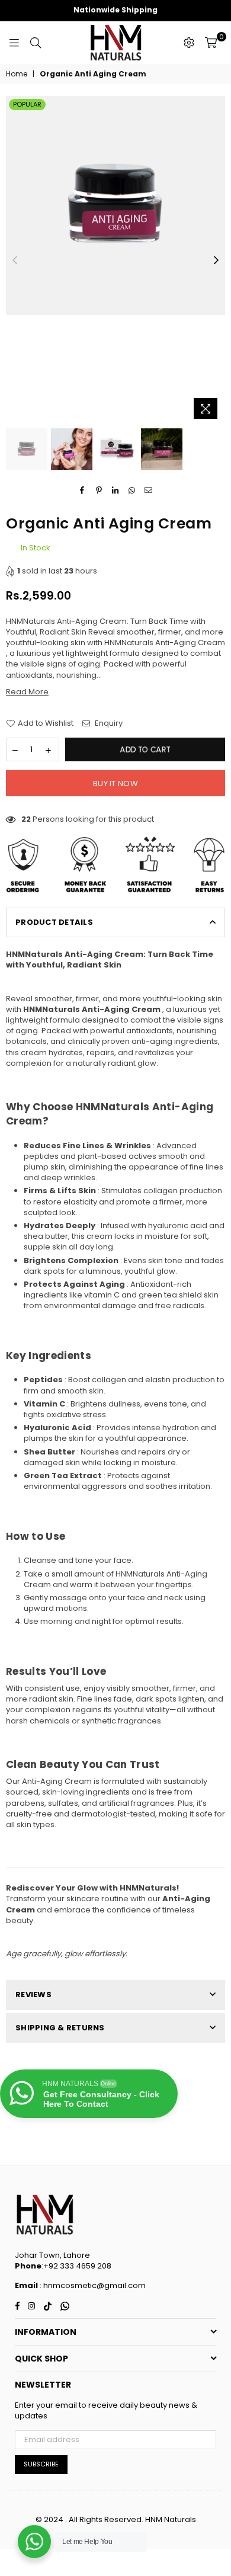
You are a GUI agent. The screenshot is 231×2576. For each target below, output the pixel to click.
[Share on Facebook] (83, 490)
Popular (27, 104)
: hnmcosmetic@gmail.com (92, 2285)
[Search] (36, 43)
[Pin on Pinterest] (99, 490)
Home (17, 74)
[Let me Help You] (34, 2542)
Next (216, 261)
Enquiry (108, 723)
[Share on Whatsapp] (132, 490)
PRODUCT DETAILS (54, 922)
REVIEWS (33, 1995)
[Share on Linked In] (116, 490)
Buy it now (115, 784)
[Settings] (189, 43)
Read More (27, 692)
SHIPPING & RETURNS (60, 2028)
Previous (15, 261)
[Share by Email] (149, 490)
